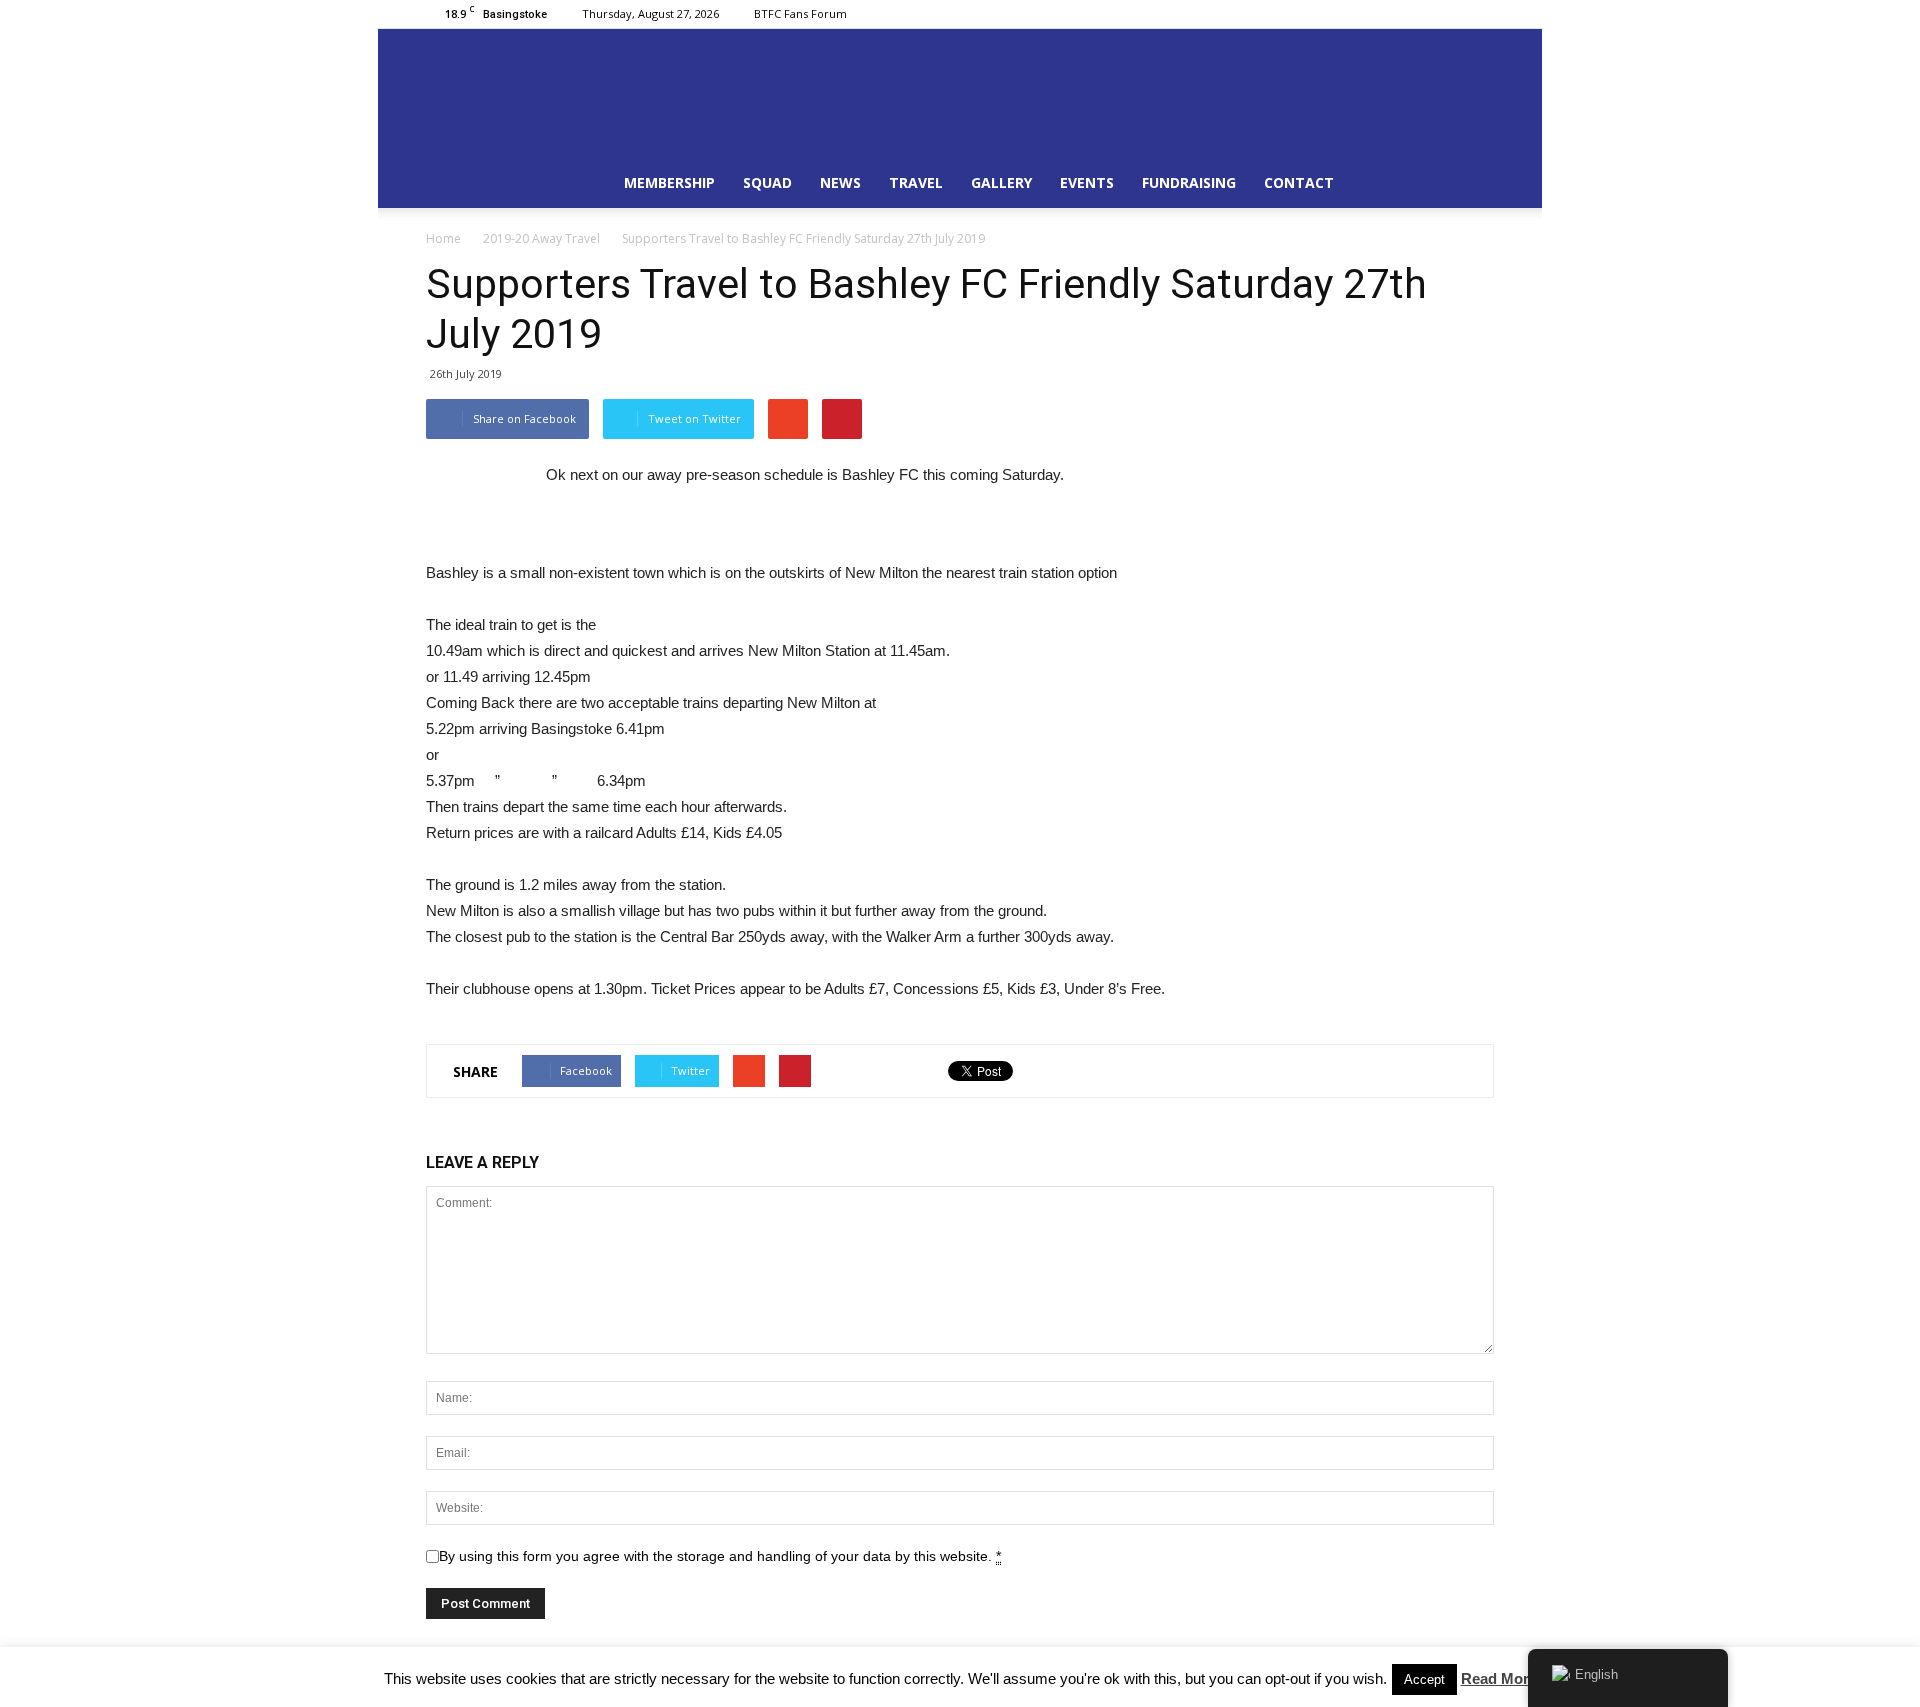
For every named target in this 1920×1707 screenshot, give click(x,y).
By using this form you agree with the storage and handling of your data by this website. (720, 1556)
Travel (916, 182)
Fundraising (1189, 182)
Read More (1499, 1678)
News (840, 182)
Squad (767, 182)
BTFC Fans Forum (800, 13)
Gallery (1001, 182)
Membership (669, 182)
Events (1087, 182)
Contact (1299, 182)
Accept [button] (1424, 1679)
